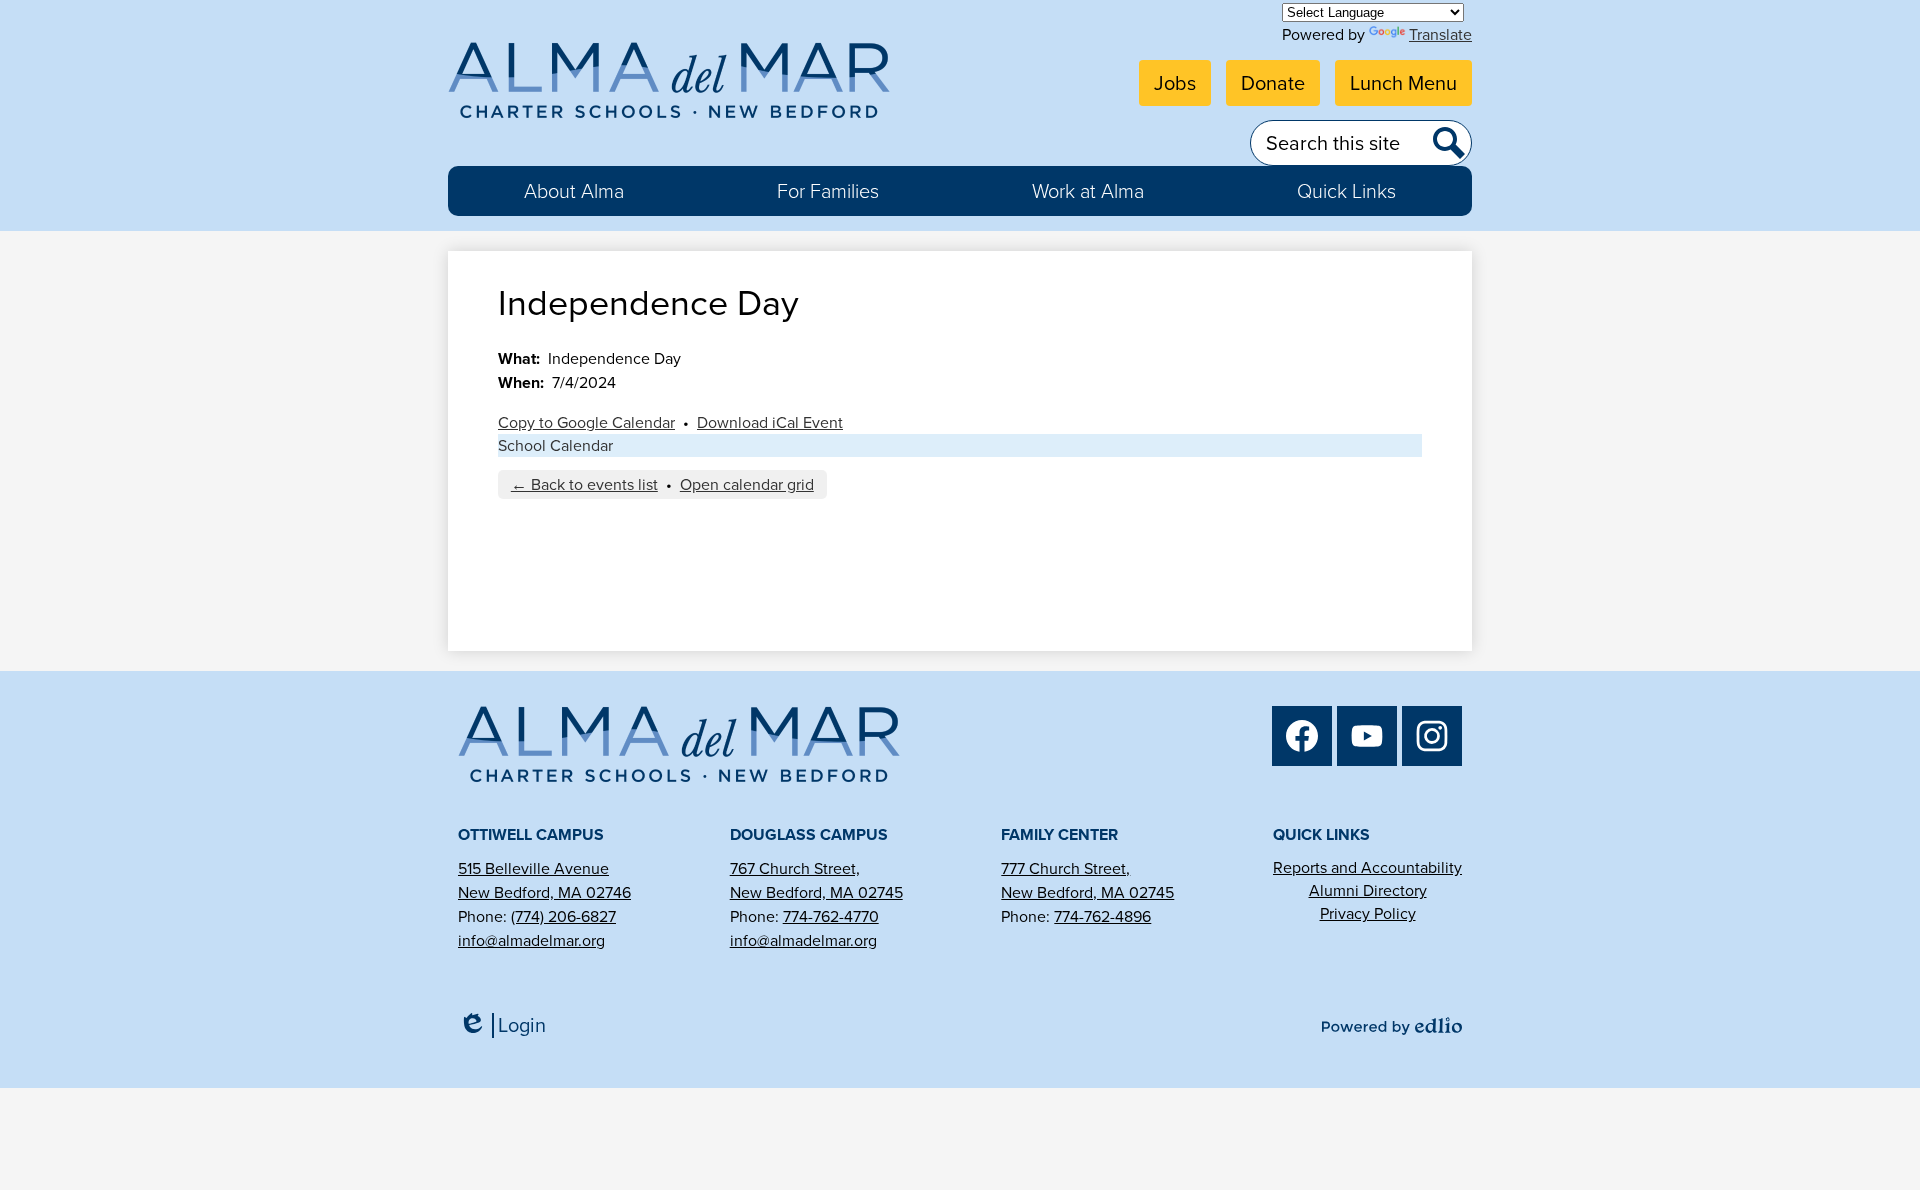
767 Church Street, (795, 868)
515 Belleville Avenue (533, 868)
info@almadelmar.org (531, 940)
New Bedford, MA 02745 (816, 892)
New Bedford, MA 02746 (544, 892)
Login (509, 1025)
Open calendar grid (747, 484)
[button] (574, 191)
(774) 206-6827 (563, 916)
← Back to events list (584, 484)
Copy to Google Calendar (586, 422)
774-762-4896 (1102, 916)
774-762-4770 (831, 916)
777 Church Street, (1065, 868)
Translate (1440, 34)
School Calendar (555, 445)
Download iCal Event (770, 422)
